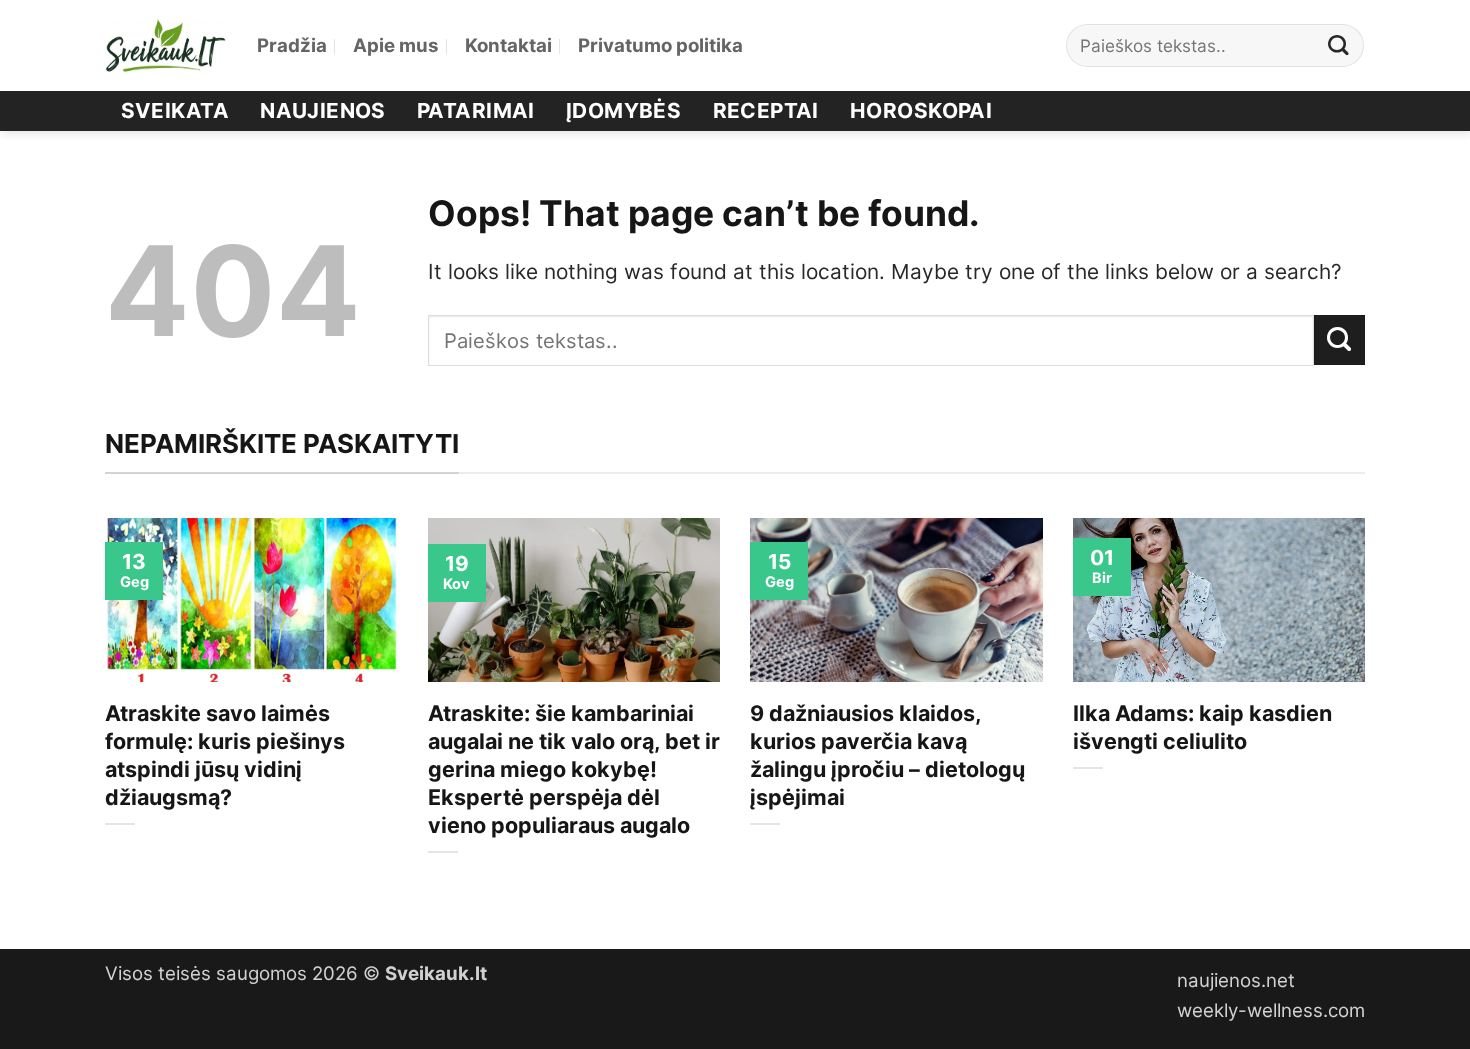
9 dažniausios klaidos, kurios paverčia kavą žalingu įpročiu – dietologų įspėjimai (887, 755)
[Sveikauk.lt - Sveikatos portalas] (166, 45)
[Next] (1369, 716)
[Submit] (1339, 45)
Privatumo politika (660, 45)
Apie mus (396, 45)
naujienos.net (1236, 980)
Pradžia (292, 45)
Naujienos (323, 110)
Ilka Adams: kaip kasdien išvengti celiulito (1202, 727)
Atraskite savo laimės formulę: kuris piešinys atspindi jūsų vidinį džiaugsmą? (225, 755)
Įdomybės (623, 110)
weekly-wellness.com (1271, 1010)
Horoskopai (921, 110)
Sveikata (175, 110)
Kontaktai (508, 45)
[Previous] (101, 716)
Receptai (766, 110)
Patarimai (476, 110)
